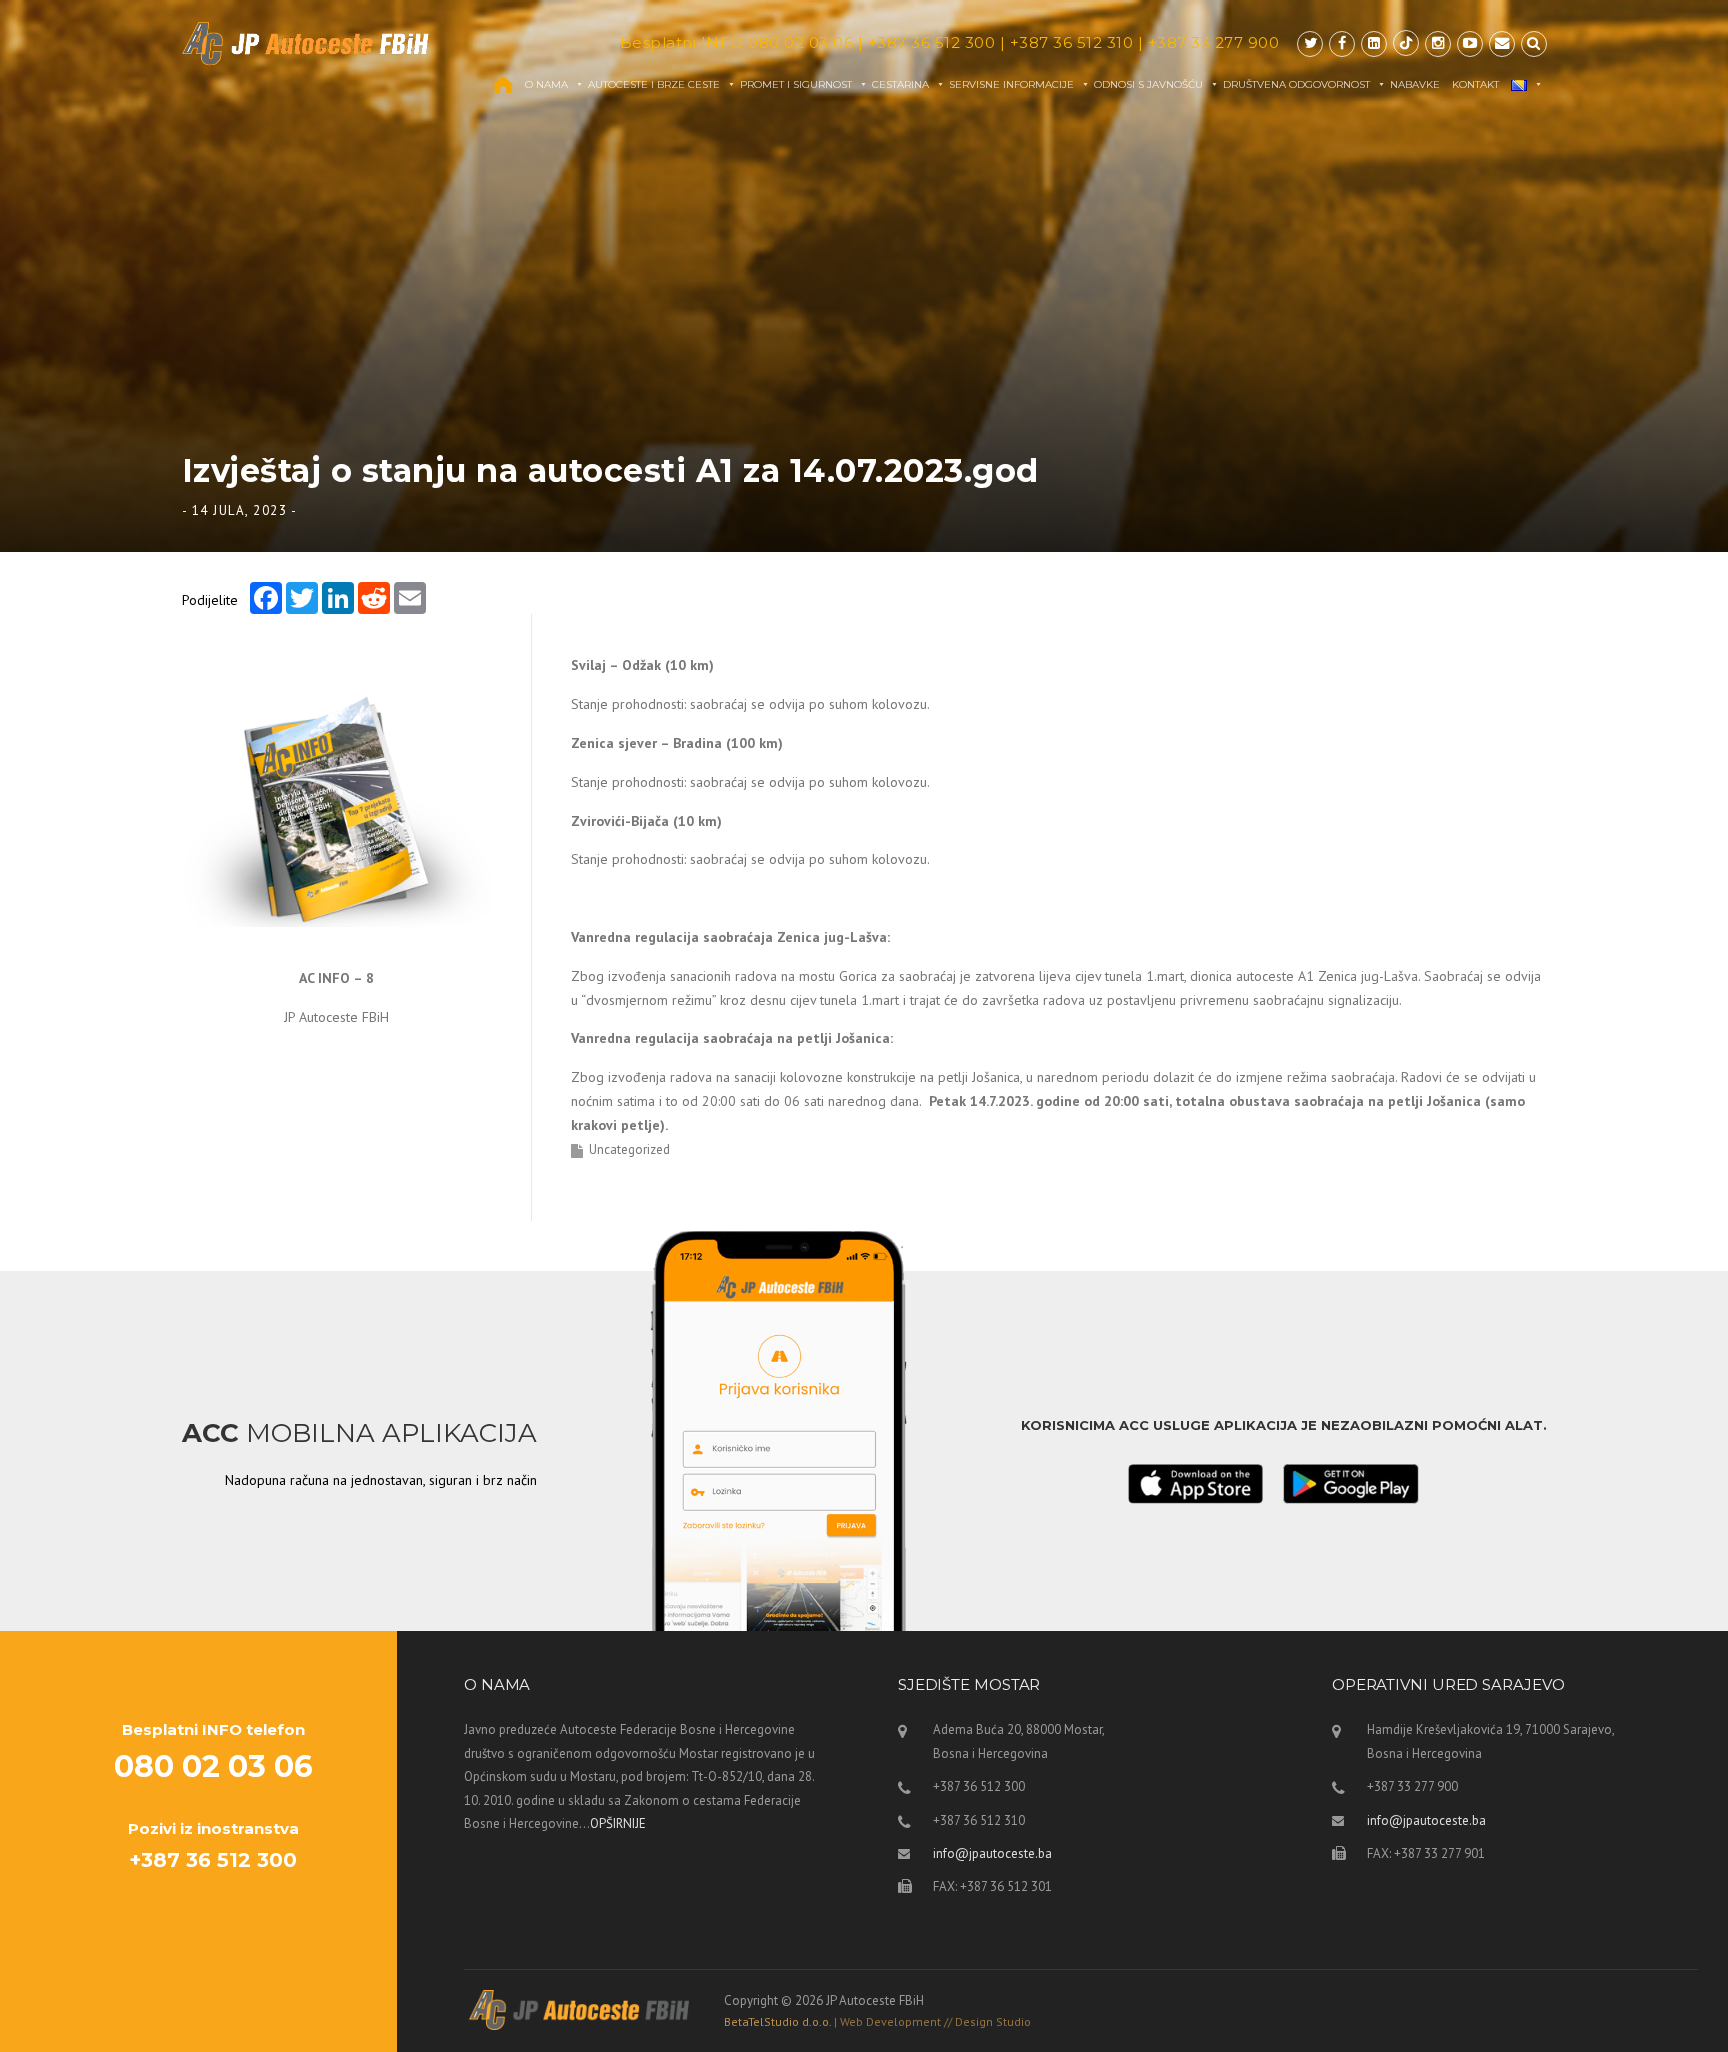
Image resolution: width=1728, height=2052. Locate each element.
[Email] (1502, 43)
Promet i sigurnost (796, 84)
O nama (546, 84)
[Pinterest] (1406, 43)
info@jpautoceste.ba (992, 1853)
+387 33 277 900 (1214, 42)
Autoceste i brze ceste (654, 84)
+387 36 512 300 (932, 42)
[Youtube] (1470, 43)
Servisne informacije (1011, 84)
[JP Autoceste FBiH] (306, 43)
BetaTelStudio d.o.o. (877, 2021)
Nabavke (1415, 84)
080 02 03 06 (800, 42)
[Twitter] (1310, 43)
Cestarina (900, 84)
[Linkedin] (1374, 43)
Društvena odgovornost (1296, 84)
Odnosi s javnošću (1148, 84)
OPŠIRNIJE (618, 1823)
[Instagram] (1438, 43)
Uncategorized (629, 1149)
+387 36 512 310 (1072, 42)
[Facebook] (1342, 43)
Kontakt (1475, 84)
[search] (1534, 43)
